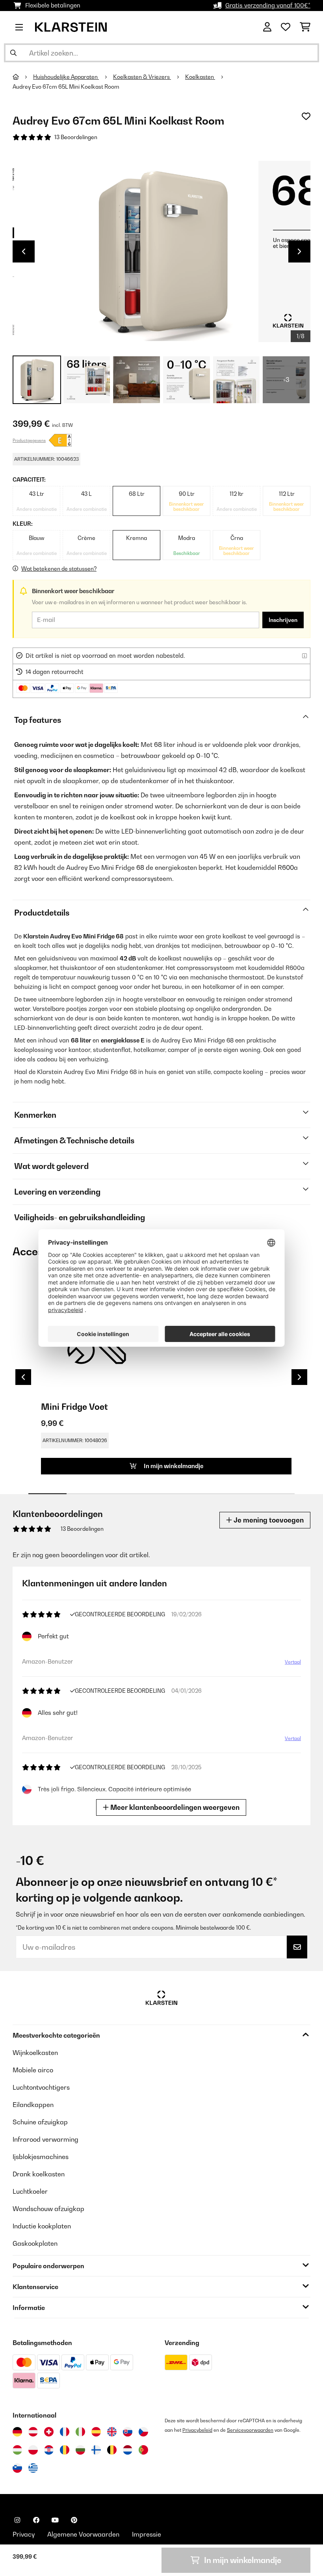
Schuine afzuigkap (40, 2122)
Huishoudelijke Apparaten (66, 77)
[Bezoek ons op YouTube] (55, 2520)
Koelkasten (200, 77)
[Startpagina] (23, 77)
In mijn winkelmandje (173, 1466)
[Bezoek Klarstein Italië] (80, 2432)
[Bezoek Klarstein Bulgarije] (80, 2450)
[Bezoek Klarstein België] (112, 2450)
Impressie (147, 2534)
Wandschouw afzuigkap (48, 2209)
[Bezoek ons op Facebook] (36, 2520)
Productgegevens (29, 440)
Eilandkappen (33, 2105)
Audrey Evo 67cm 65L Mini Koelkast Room (66, 87)
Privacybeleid (197, 2430)
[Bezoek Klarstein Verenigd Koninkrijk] (112, 2432)
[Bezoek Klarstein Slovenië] (17, 2468)
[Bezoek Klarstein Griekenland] (33, 2468)
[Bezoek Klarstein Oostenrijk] (33, 2432)
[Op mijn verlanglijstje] (306, 116)
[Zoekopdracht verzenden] (13, 53)
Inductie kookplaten (42, 2226)
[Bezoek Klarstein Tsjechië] (143, 2432)
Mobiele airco (33, 2070)
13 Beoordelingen (76, 137)
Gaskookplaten (35, 2243)
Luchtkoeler (30, 2191)
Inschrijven (283, 620)
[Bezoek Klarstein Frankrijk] (65, 2432)
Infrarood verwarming (45, 2139)
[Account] (267, 27)
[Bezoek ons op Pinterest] (74, 2520)
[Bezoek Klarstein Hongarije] (17, 2450)
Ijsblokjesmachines (41, 2157)
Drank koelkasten (39, 2174)
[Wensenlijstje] (286, 27)
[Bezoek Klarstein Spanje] (96, 2432)
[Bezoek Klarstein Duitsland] (17, 2432)
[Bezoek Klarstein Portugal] (143, 2450)
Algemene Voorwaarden (83, 2534)
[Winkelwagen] (305, 27)
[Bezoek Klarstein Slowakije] (128, 2432)
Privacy (24, 2534)
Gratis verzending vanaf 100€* (268, 5)
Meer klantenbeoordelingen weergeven (174, 1807)
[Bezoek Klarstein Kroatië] (49, 2450)
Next (299, 251)
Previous (24, 251)
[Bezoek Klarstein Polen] (33, 2450)
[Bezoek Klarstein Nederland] (128, 2450)
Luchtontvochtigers (41, 2087)
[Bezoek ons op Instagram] (17, 2520)
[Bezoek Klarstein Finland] (96, 2450)
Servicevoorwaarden (250, 2430)
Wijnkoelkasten (35, 2053)
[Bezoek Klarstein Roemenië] (65, 2450)
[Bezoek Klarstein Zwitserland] (49, 2432)
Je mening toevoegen (268, 1520)
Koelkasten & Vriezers (142, 77)
